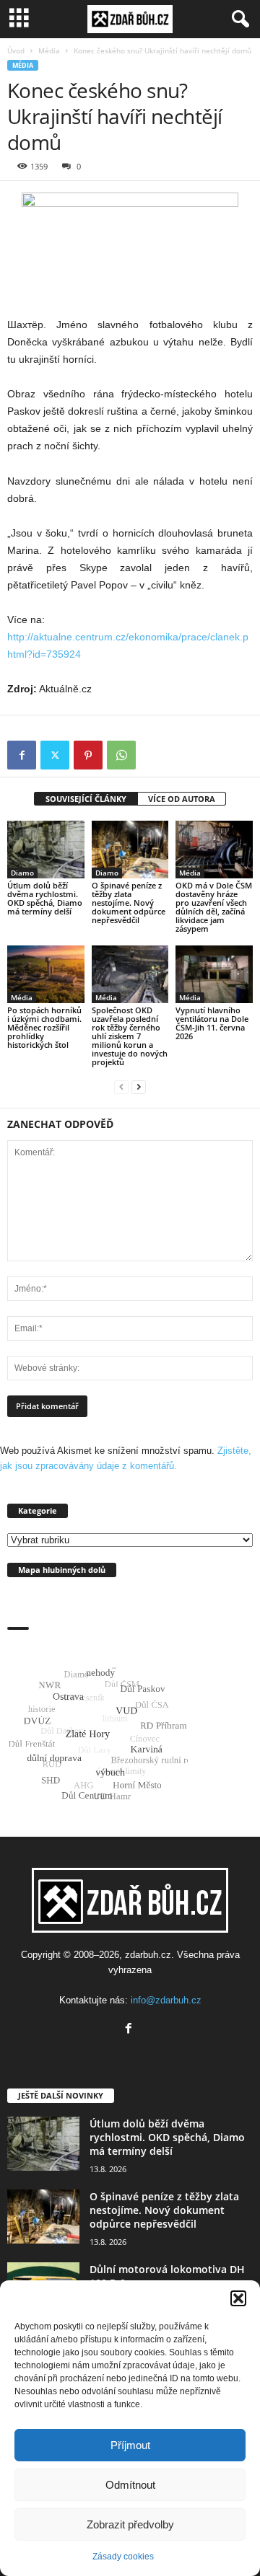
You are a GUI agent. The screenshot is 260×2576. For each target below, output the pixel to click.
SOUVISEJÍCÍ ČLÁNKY (86, 799)
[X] (55, 755)
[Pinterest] (88, 755)
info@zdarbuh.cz (166, 2000)
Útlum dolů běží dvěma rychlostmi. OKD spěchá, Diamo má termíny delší (45, 898)
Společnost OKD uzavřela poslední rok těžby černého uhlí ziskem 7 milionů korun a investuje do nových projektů (130, 1036)
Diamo (22, 873)
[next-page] (139, 1086)
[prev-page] (121, 1086)
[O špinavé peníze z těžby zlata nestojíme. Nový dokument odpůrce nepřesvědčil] (130, 850)
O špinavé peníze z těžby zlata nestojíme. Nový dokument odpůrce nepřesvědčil (129, 903)
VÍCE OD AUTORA (182, 799)
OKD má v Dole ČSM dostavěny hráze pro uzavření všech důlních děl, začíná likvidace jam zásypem (214, 907)
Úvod (16, 50)
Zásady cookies (123, 2557)
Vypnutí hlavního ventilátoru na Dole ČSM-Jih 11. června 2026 (212, 1023)
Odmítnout (130, 2485)
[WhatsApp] (121, 755)
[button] (238, 2298)
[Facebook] (22, 755)
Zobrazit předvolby (130, 2524)
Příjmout (130, 2445)
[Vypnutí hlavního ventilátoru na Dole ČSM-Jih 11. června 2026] (214, 974)
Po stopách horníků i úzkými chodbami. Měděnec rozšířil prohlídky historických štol (44, 1027)
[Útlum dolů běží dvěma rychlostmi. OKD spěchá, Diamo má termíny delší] (46, 850)
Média (49, 50)
